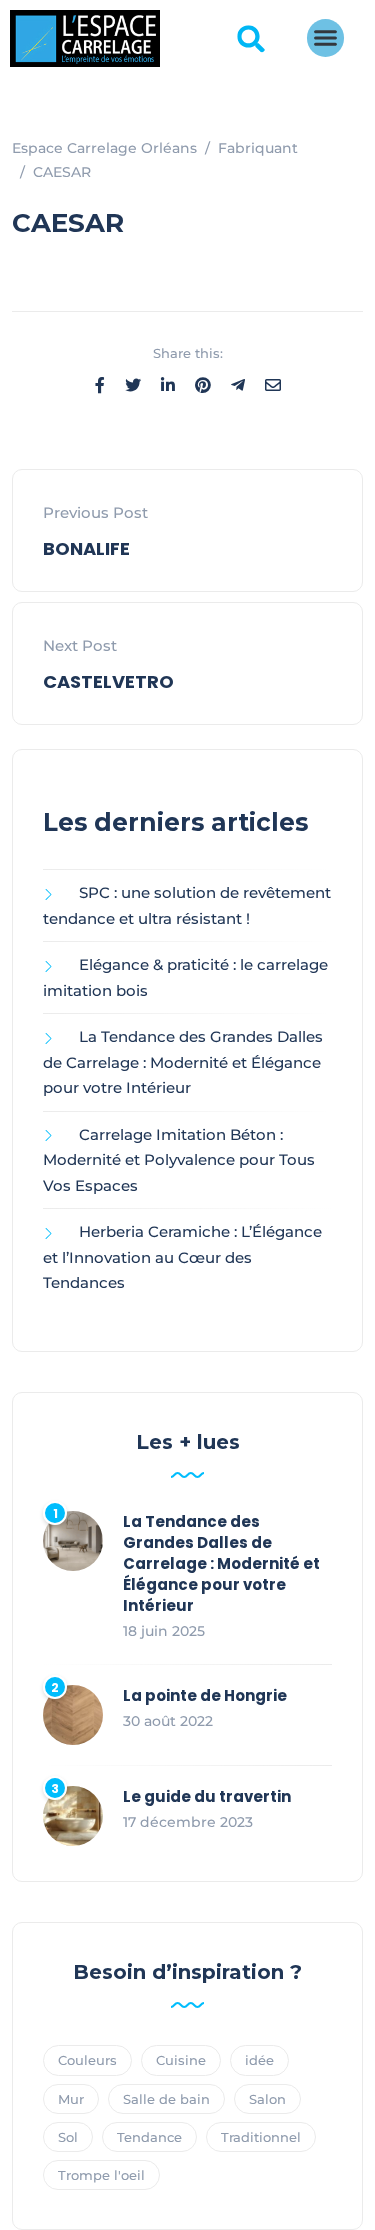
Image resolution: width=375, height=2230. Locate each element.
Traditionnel (261, 2137)
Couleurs (87, 2060)
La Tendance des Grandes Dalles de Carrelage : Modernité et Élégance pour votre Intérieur (183, 1062)
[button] (251, 39)
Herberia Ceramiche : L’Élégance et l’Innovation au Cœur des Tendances (182, 1257)
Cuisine (181, 2060)
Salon (267, 2099)
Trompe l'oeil (101, 2175)
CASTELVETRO (108, 681)
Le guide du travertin (207, 1796)
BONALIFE (86, 548)
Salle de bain (166, 2099)
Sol (68, 2137)
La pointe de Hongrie (205, 1695)
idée (259, 2060)
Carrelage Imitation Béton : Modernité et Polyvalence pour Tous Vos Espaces (179, 1160)
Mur (71, 2099)
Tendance (149, 2137)
